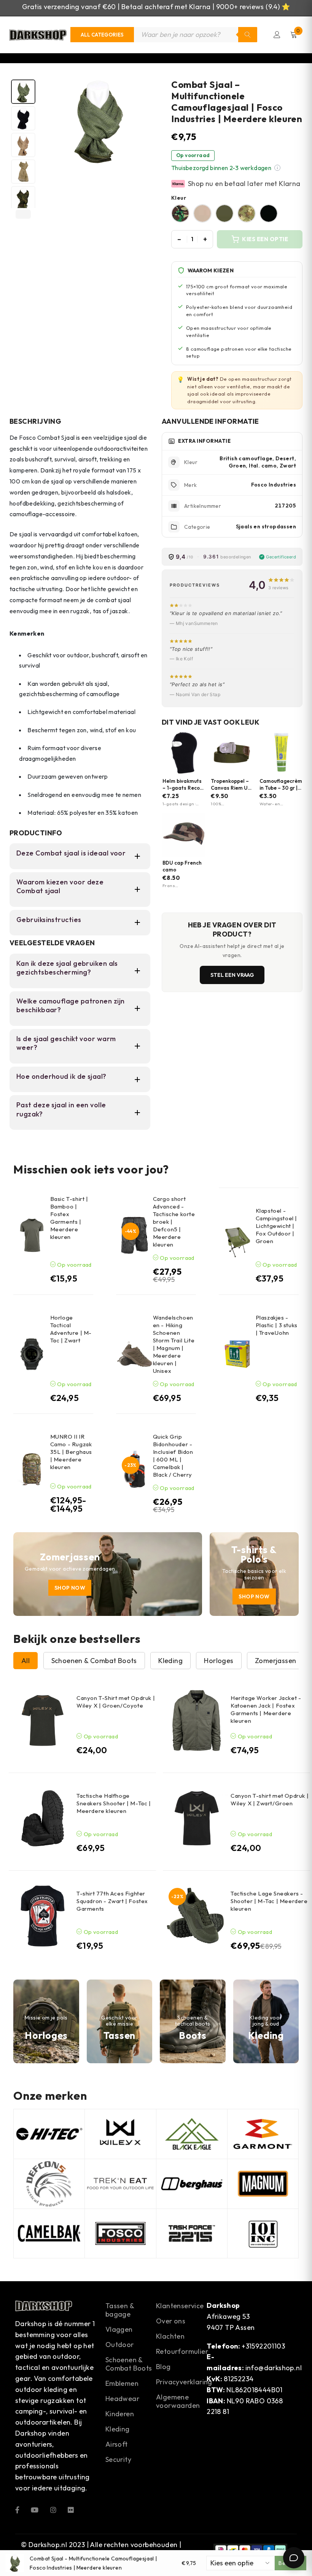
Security (118, 2459)
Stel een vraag (232, 975)
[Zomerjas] (108, 1574)
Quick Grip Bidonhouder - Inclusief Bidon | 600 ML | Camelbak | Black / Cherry (173, 1456)
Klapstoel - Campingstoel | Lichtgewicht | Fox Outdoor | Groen (276, 1226)
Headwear (122, 2399)
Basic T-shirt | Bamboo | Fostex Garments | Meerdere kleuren (69, 1218)
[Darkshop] (38, 35)
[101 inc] (263, 2234)
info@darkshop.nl (274, 2368)
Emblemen (122, 2383)
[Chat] (294, 2558)
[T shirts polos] (254, 1574)
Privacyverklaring (184, 2382)
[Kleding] (266, 2021)
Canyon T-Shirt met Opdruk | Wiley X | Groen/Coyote (116, 1702)
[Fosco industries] (120, 2234)
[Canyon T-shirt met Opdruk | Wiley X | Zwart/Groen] (197, 1818)
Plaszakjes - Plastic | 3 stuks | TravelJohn (277, 1325)
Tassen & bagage (120, 2310)
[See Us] (53, 2509)
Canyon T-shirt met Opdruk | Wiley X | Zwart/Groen (270, 1799)
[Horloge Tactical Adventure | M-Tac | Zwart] (32, 1354)
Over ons (171, 2321)
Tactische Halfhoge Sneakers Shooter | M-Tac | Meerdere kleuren (114, 1803)
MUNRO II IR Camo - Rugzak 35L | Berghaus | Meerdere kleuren (71, 1452)
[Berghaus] (192, 2184)
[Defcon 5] (49, 2184)
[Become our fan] (17, 2509)
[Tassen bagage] (120, 2021)
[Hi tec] (49, 2134)
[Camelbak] (49, 2234)
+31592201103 (263, 2346)
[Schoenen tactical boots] (193, 2021)
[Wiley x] (120, 2134)
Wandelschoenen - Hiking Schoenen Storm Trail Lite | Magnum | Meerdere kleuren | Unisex (174, 1344)
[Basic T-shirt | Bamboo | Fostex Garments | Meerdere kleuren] (32, 1235)
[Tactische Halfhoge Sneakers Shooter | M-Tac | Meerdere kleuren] (43, 1818)
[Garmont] (263, 2134)
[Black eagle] (192, 2134)
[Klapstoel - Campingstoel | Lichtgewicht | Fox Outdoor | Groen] (237, 1241)
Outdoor (120, 2345)
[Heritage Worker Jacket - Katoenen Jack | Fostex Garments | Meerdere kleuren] (197, 1721)
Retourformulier (182, 2351)
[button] (277, 168)
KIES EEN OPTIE (265, 239)
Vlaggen (119, 2329)
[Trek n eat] (120, 2184)
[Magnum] (263, 2184)
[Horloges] (46, 2021)
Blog (163, 2367)
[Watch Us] (35, 2509)
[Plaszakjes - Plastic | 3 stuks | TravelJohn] (237, 1354)
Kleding (118, 2429)
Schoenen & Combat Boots (129, 2364)
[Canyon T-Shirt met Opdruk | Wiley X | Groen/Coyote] (43, 1721)
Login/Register (277, 35)
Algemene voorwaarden (178, 2401)
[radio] (180, 213)
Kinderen (120, 2414)
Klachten (170, 2336)
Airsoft (117, 2444)
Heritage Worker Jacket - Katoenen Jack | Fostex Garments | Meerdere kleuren (266, 1709)
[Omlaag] (23, 214)
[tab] (23, 92)
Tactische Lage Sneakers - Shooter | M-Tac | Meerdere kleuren (269, 1901)
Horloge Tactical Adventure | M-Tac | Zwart (71, 1329)
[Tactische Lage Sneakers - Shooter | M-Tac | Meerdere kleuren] (197, 1916)
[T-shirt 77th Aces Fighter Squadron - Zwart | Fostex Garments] (43, 1916)
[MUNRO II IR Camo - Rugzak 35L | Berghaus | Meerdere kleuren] (32, 1469)
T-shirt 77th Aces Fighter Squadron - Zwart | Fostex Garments (112, 1901)
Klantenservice (180, 2306)
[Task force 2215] (192, 2234)
